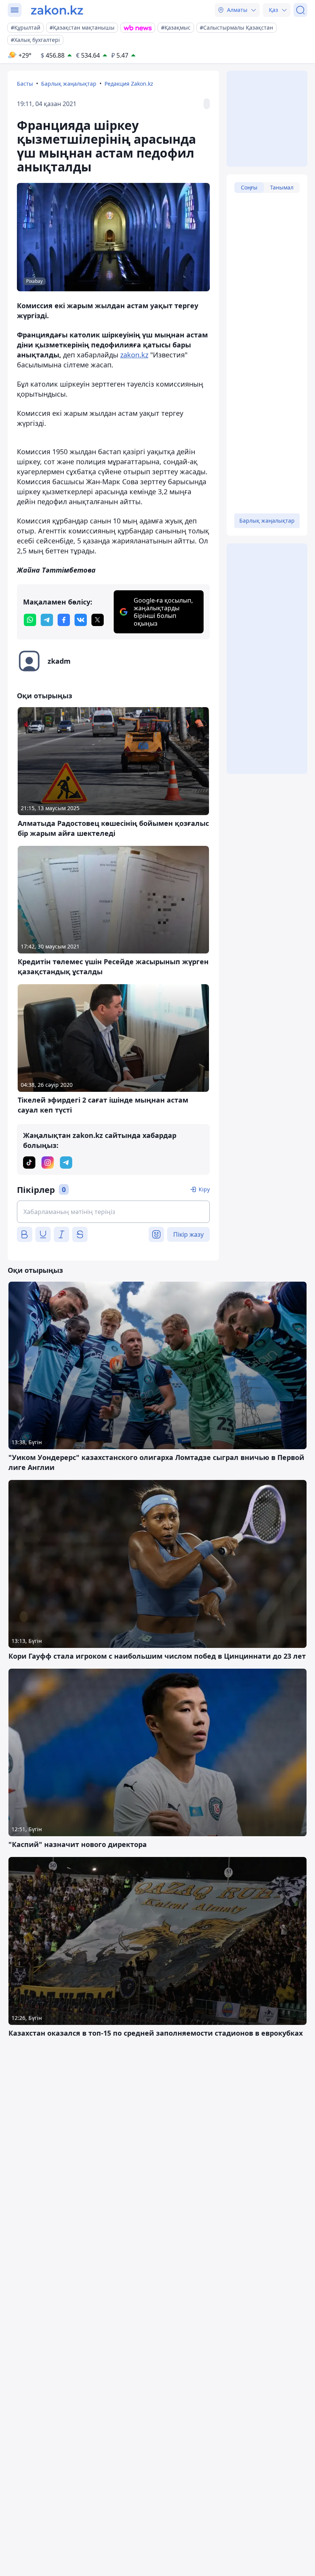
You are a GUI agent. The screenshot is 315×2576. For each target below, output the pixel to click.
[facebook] (64, 620)
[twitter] (98, 620)
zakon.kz (134, 355)
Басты (25, 84)
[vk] (81, 620)
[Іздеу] (300, 10)
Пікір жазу (188, 1234)
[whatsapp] (30, 620)
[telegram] (47, 620)
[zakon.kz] (57, 10)
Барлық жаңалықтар (69, 84)
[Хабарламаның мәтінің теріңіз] (113, 1212)
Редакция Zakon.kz (129, 84)
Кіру (204, 1189)
